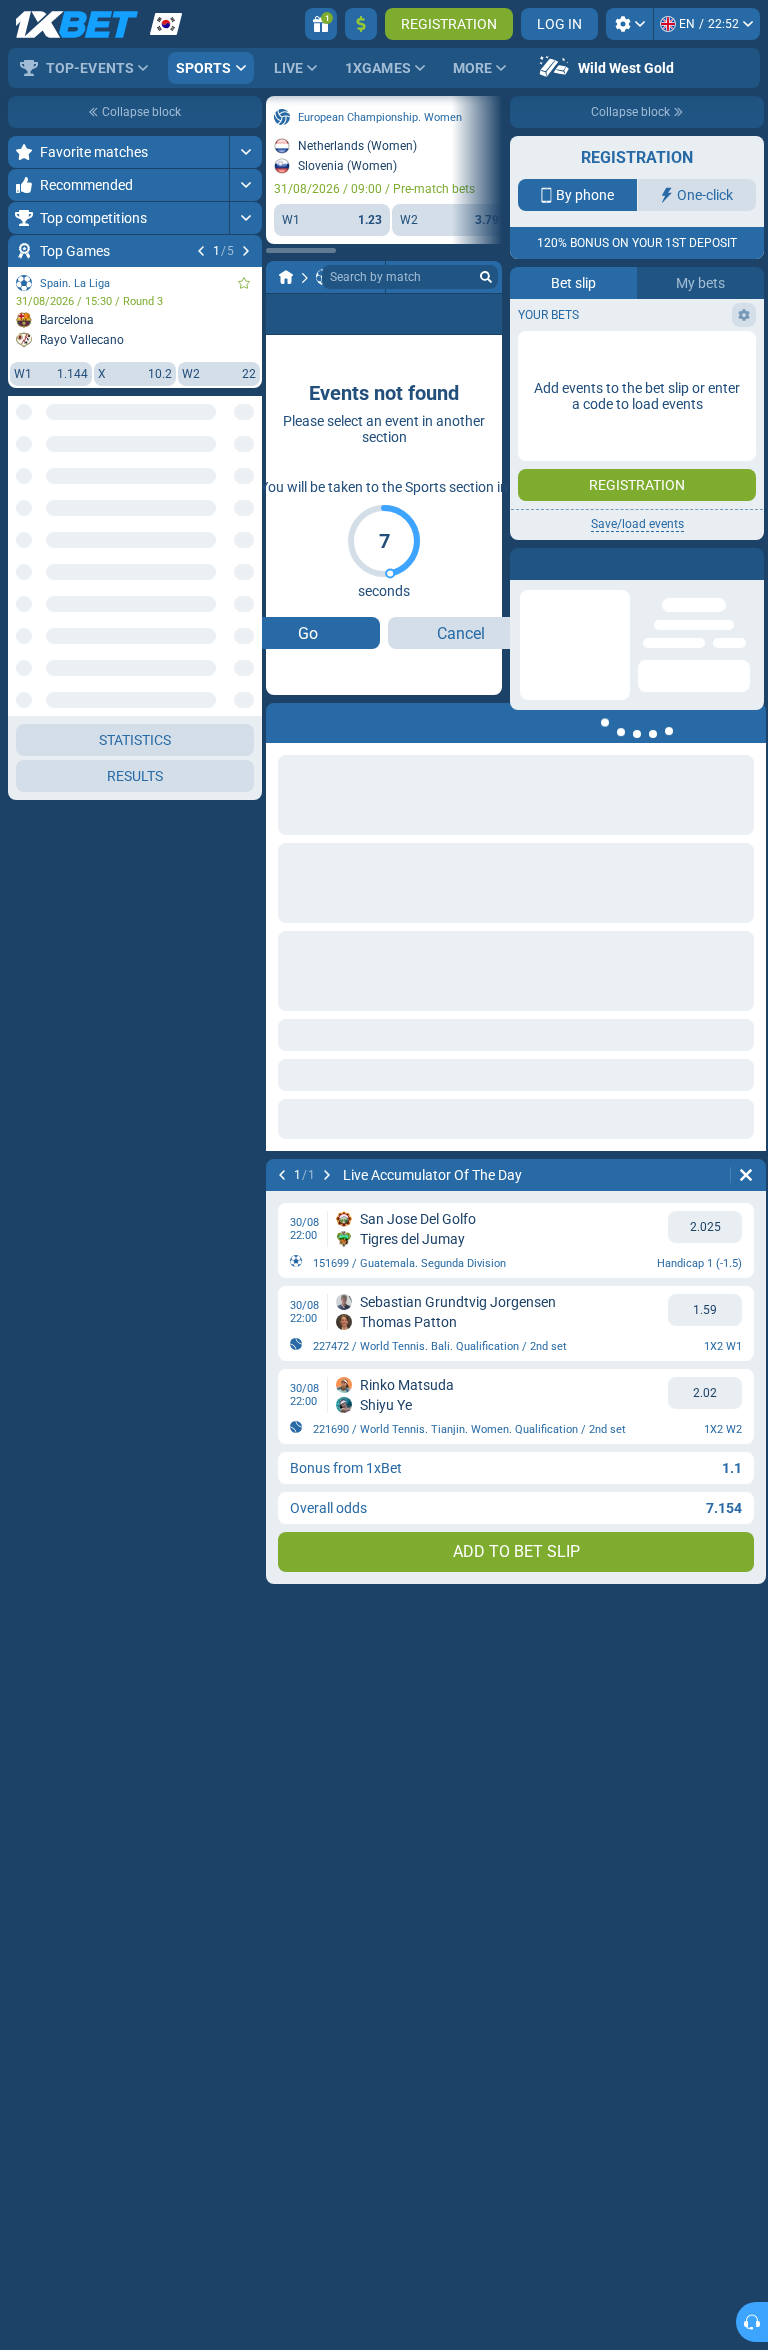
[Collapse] (245, 551)
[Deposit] (361, 24)
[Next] (246, 251)
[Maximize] (245, 152)
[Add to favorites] (244, 283)
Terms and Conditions (647, 356)
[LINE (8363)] (286, 277)
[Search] (486, 277)
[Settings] (629, 24)
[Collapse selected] (222, 487)
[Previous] (201, 251)
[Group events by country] (246, 487)
